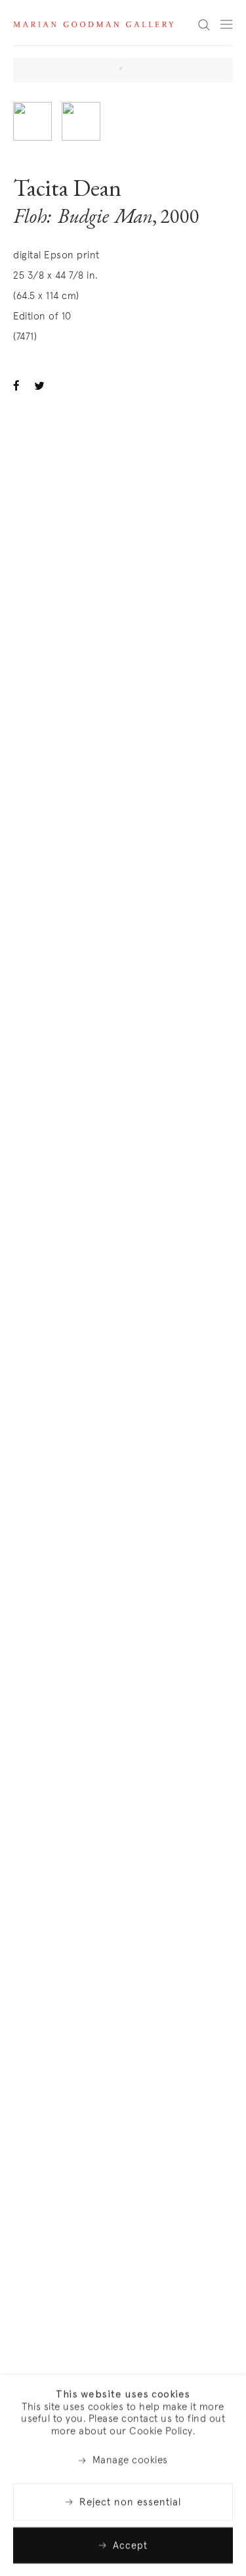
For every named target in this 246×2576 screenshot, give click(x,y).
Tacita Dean (67, 191)
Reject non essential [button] (130, 2501)
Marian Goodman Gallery (93, 24)
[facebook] (20, 385)
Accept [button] (130, 2545)
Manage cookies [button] (130, 2460)
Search (204, 24)
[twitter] (41, 385)
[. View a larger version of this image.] (32, 121)
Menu (226, 24)
